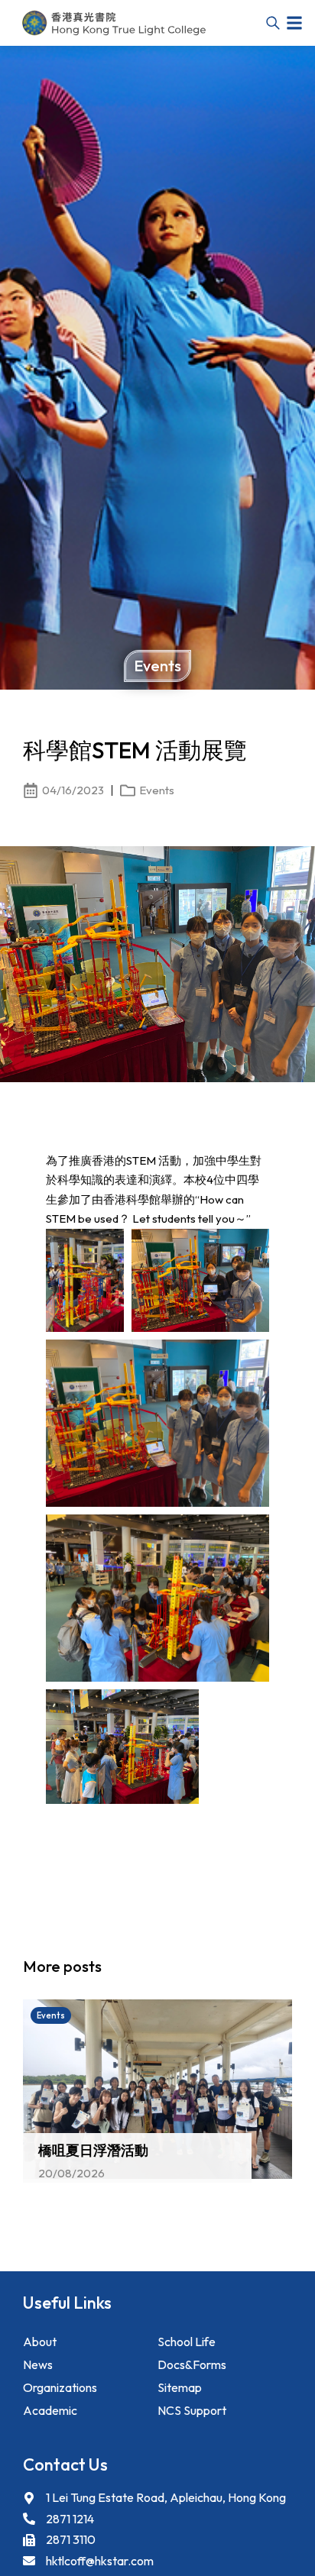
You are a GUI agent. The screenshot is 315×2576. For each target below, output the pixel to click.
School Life (187, 2342)
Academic (50, 2410)
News (38, 2364)
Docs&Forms (192, 2364)
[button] (294, 23)
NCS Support (192, 2410)
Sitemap (180, 2387)
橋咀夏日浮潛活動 (93, 2150)
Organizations (60, 2387)
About (40, 2342)
